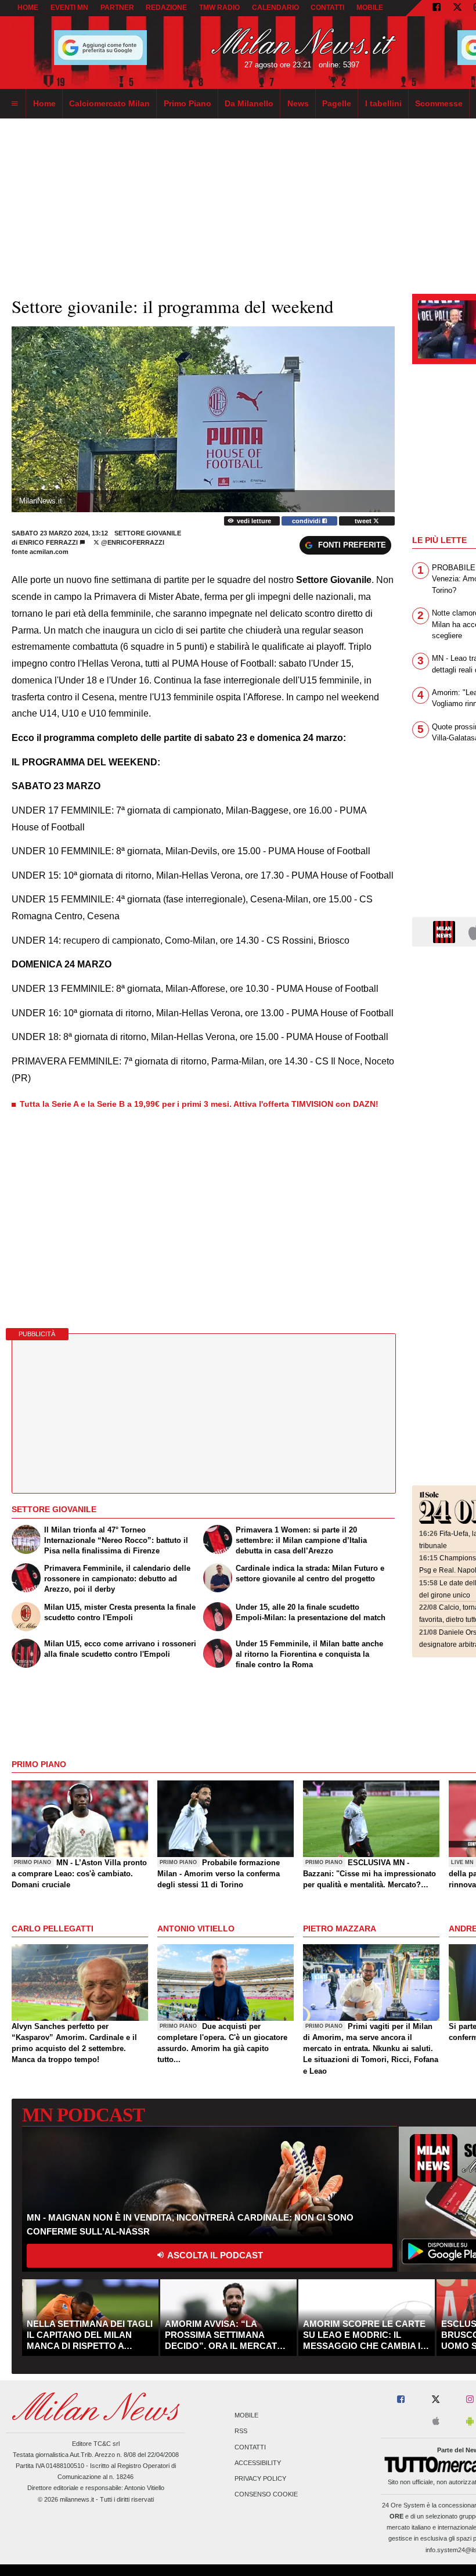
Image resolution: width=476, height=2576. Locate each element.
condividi (307, 521)
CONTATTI (327, 8)
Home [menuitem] (44, 103)
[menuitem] (15, 104)
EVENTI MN (69, 8)
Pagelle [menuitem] (337, 103)
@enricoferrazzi (132, 542)
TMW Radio (219, 8)
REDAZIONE (166, 8)
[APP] (446, 931)
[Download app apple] (436, 2422)
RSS (241, 2431)
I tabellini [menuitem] (383, 103)
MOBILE (370, 8)
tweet (364, 521)
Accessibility (258, 2463)
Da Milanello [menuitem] (249, 103)
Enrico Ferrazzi (48, 542)
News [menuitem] (298, 103)
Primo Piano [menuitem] (187, 103)
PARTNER (117, 8)
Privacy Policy (260, 2478)
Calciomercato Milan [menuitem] (109, 103)
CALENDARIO (275, 8)
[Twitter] (457, 8)
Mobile (246, 2416)
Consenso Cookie (266, 2495)
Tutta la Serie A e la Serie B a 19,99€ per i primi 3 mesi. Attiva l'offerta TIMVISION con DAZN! (199, 1104)
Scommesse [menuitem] (439, 103)
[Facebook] (437, 8)
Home (28, 8)
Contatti (250, 2447)
